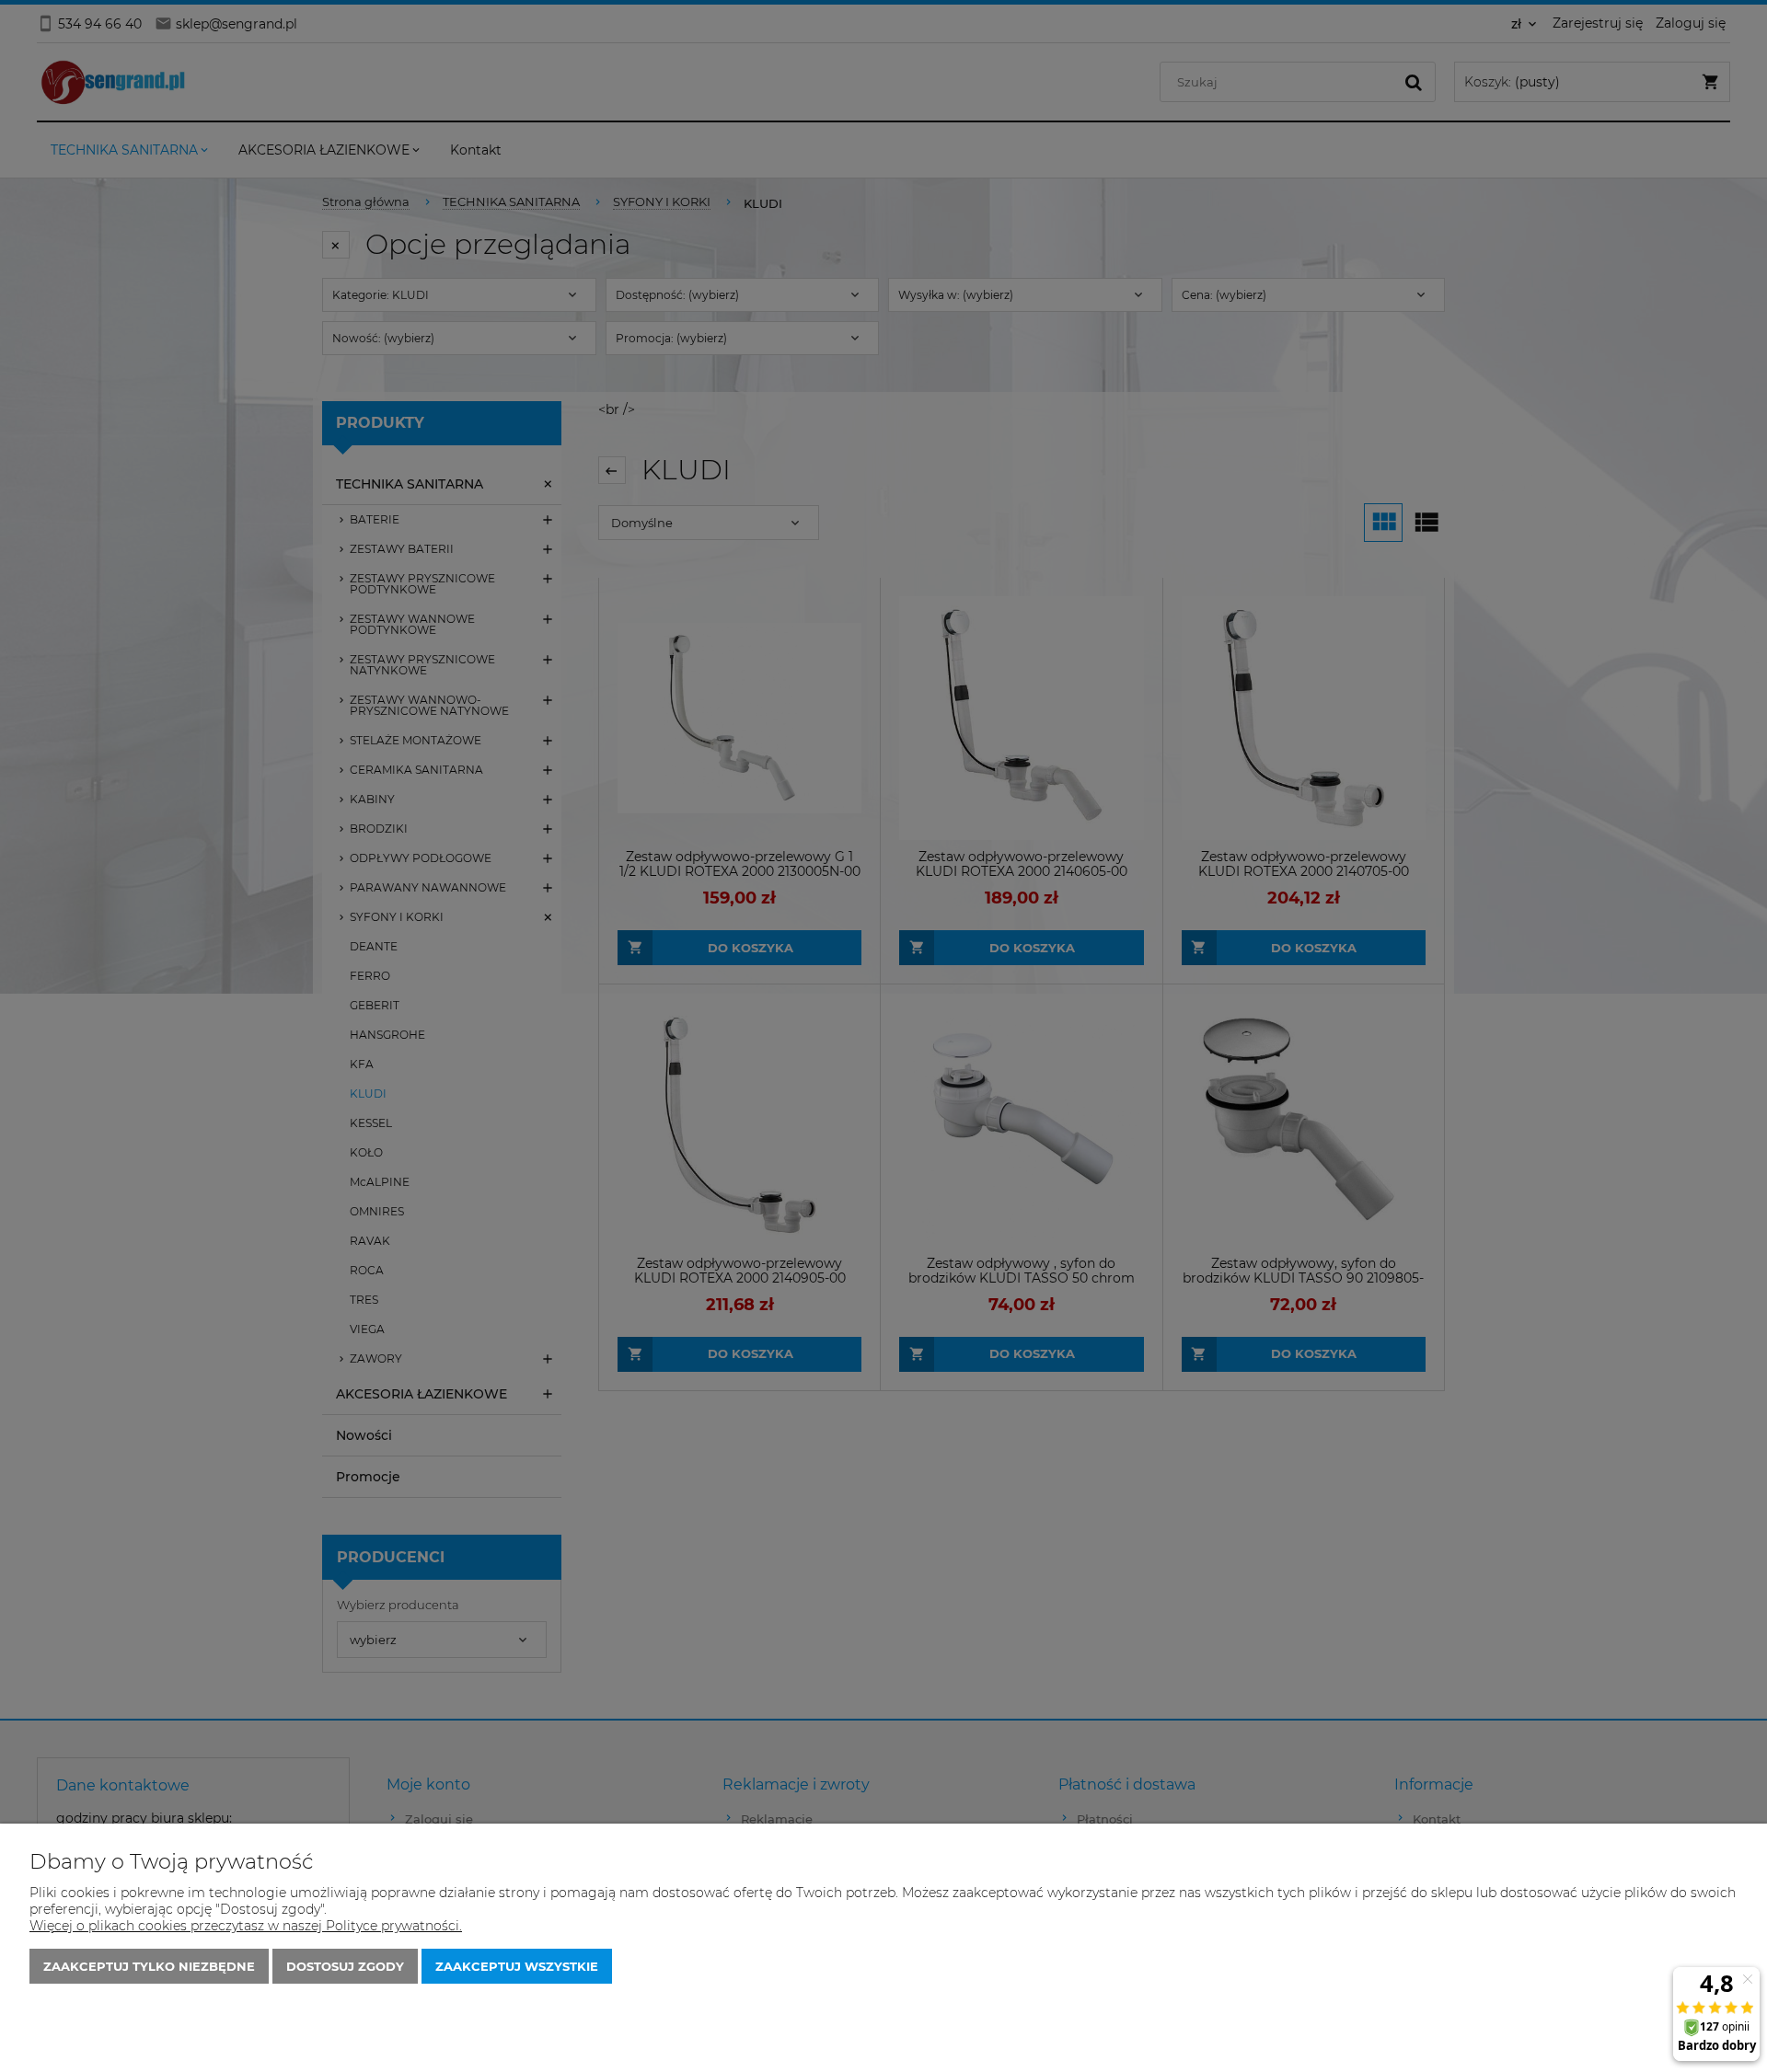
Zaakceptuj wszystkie (517, 1966)
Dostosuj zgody (345, 1966)
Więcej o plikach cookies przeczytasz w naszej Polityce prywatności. (246, 1926)
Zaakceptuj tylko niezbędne (149, 1966)
